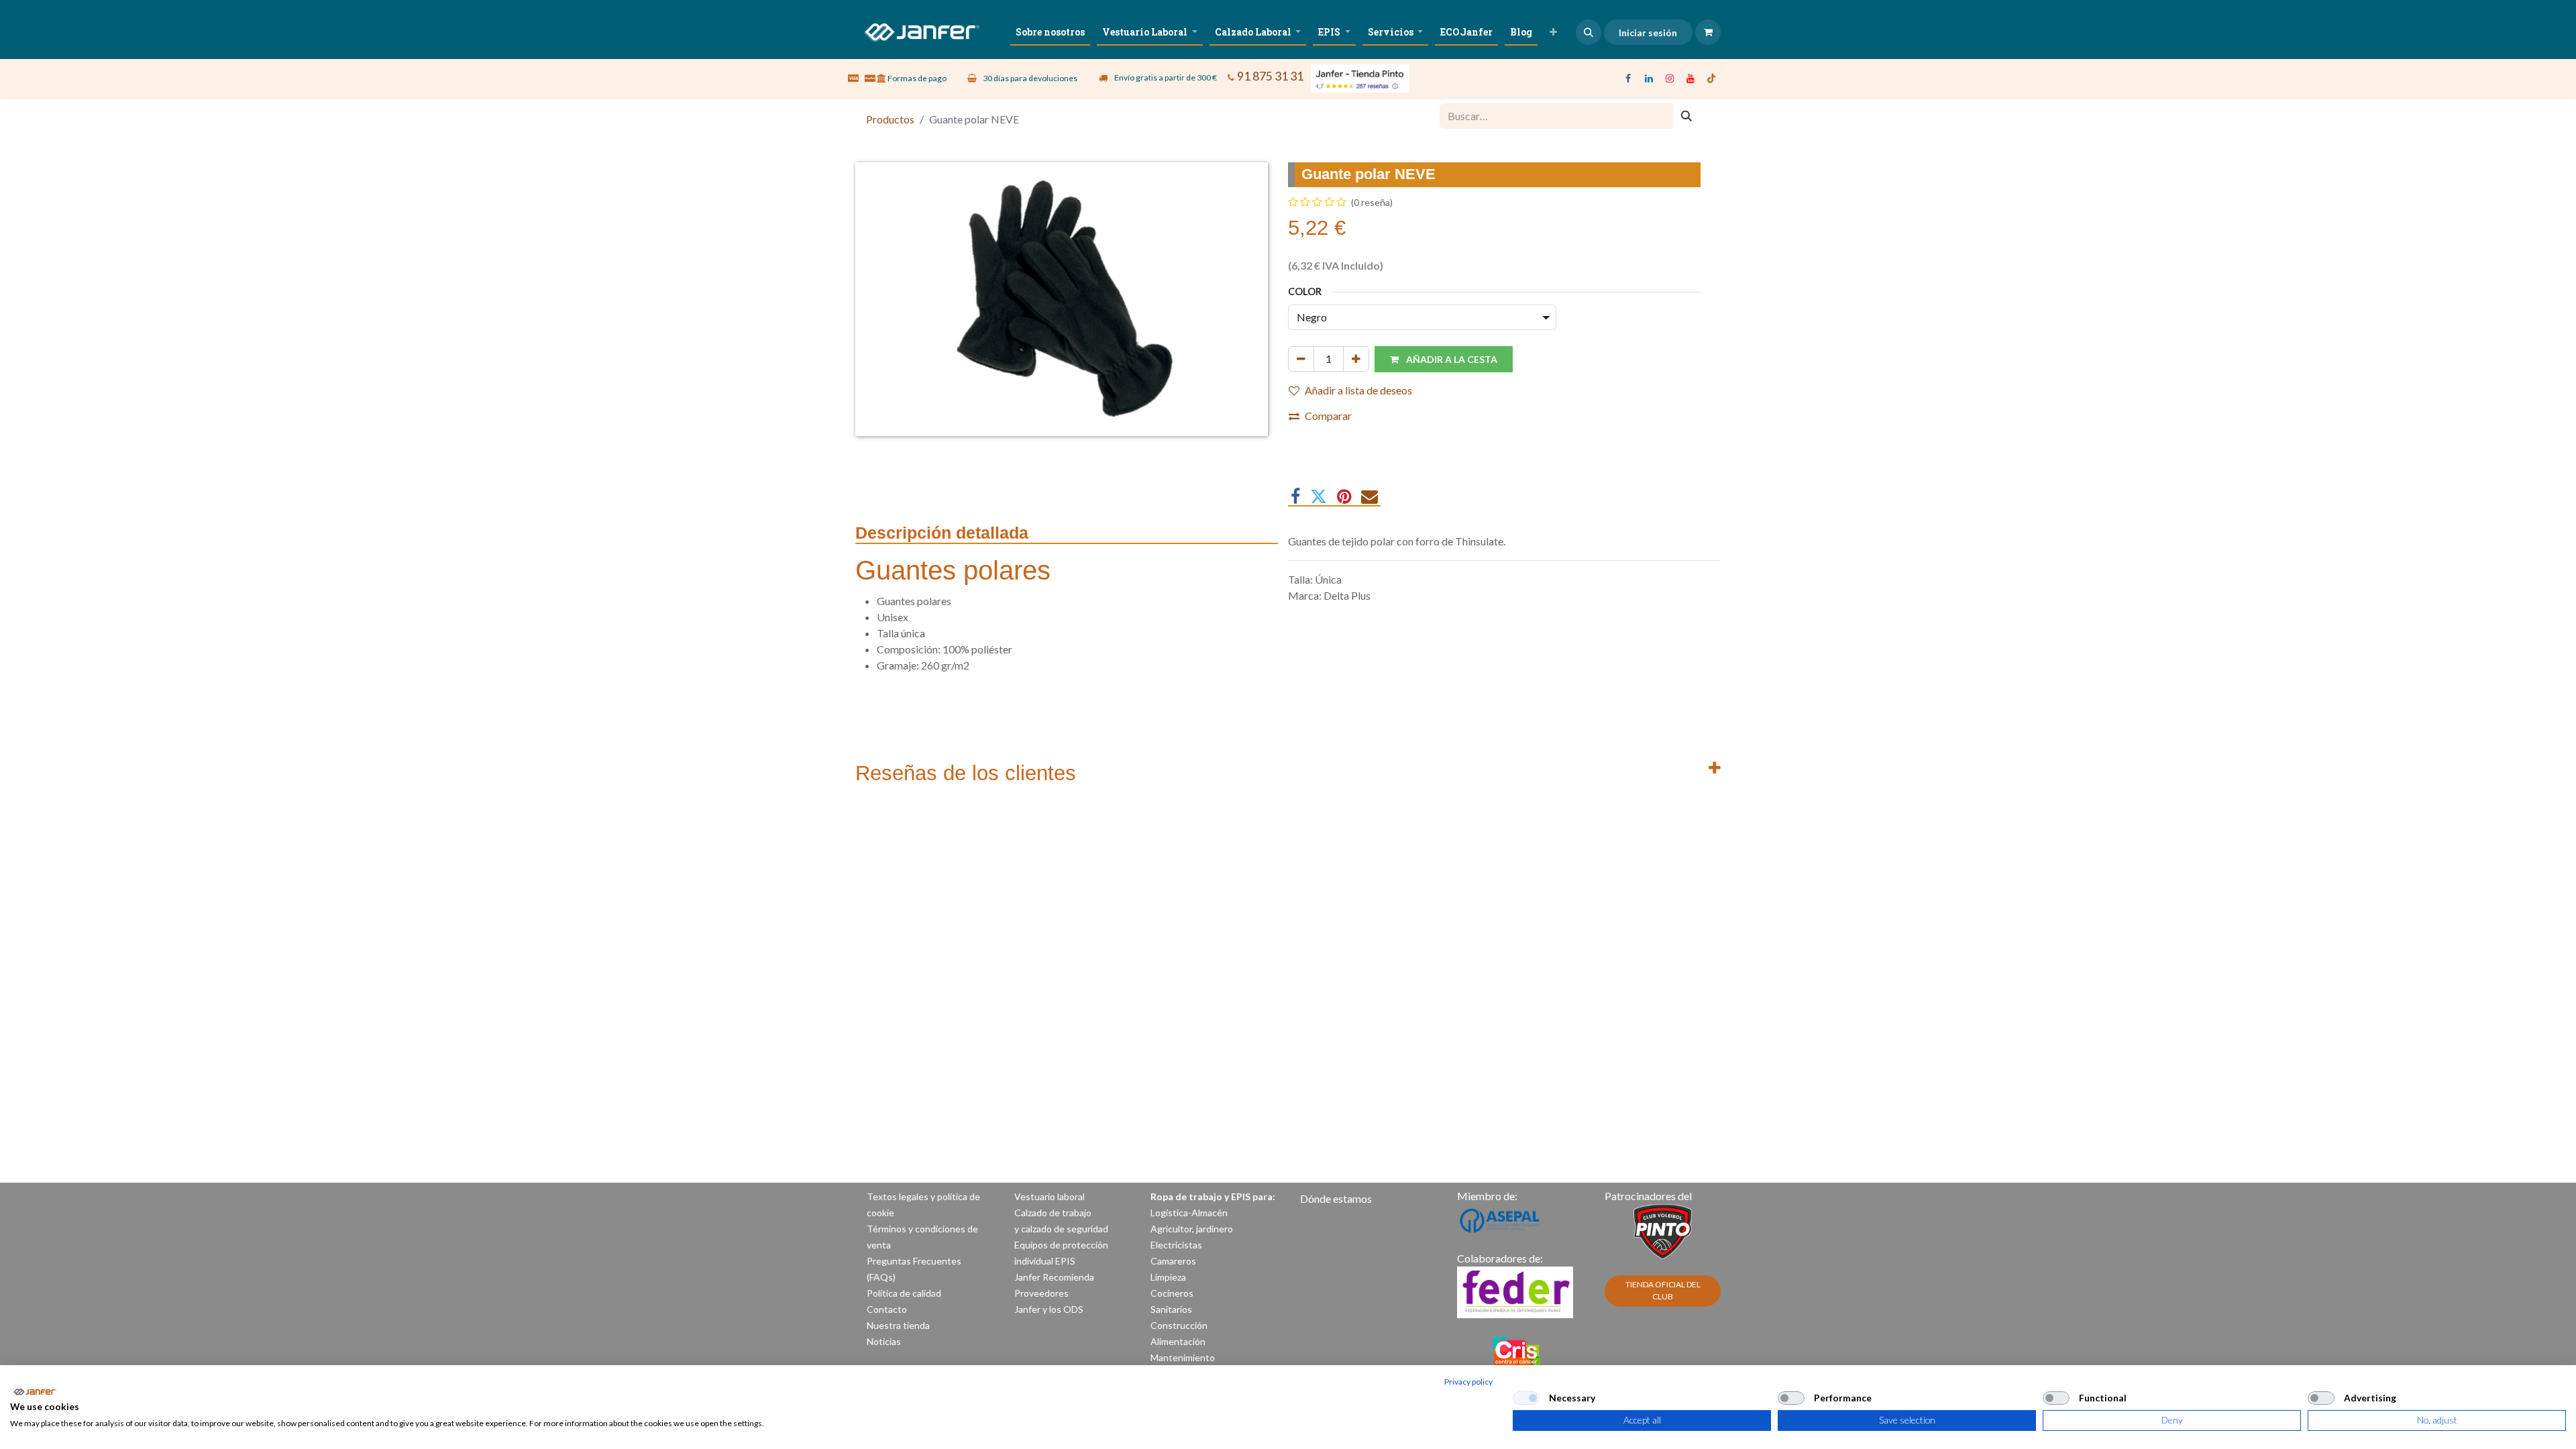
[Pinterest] (1344, 497)
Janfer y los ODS (1049, 1309)
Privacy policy (1468, 1382)
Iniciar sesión (1648, 33)
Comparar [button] (1328, 416)
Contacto (887, 1309)
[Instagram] (1670, 78)
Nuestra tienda (898, 1325)
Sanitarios (1171, 1309)
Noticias (884, 1341)
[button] (1589, 32)
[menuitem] (1050, 32)
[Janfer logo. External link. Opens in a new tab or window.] (35, 1392)
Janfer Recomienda (1054, 1277)
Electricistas (1176, 1245)
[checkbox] (1526, 1398)
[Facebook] (1628, 78)
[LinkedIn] (1649, 78)
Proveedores (1041, 1293)
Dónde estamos (1336, 1198)
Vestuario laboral (1051, 1196)
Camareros (1173, 1261)
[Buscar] (1686, 116)
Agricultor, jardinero (1192, 1229)
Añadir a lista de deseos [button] (1358, 390)
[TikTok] (1711, 78)
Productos (890, 119)
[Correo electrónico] (1370, 497)
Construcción (1179, 1325)
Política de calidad (904, 1293)
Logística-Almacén (1189, 1213)
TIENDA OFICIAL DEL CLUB (1663, 1290)
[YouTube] (1690, 78)
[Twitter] (1319, 497)
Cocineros (1172, 1293)
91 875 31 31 (1270, 76)
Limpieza (1168, 1277)
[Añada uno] (1356, 359)
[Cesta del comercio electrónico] (1708, 32)
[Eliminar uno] (1301, 359)
